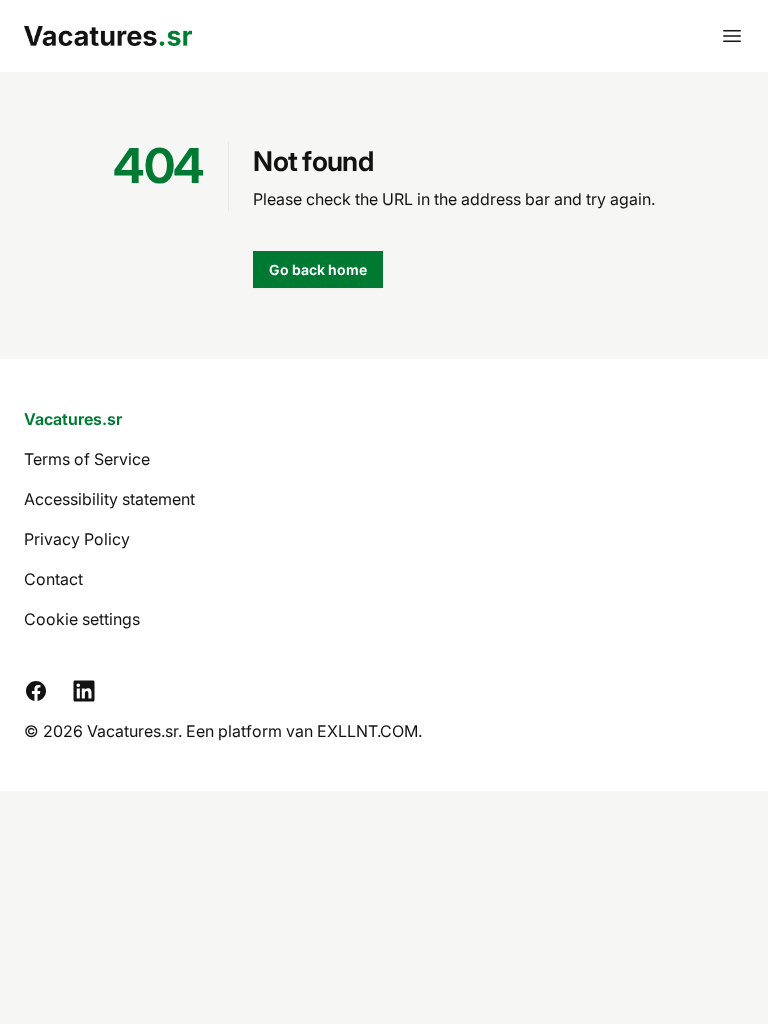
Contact (53, 579)
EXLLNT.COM (367, 731)
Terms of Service (87, 459)
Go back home (318, 269)
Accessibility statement (109, 499)
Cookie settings (82, 619)
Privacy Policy (77, 539)
